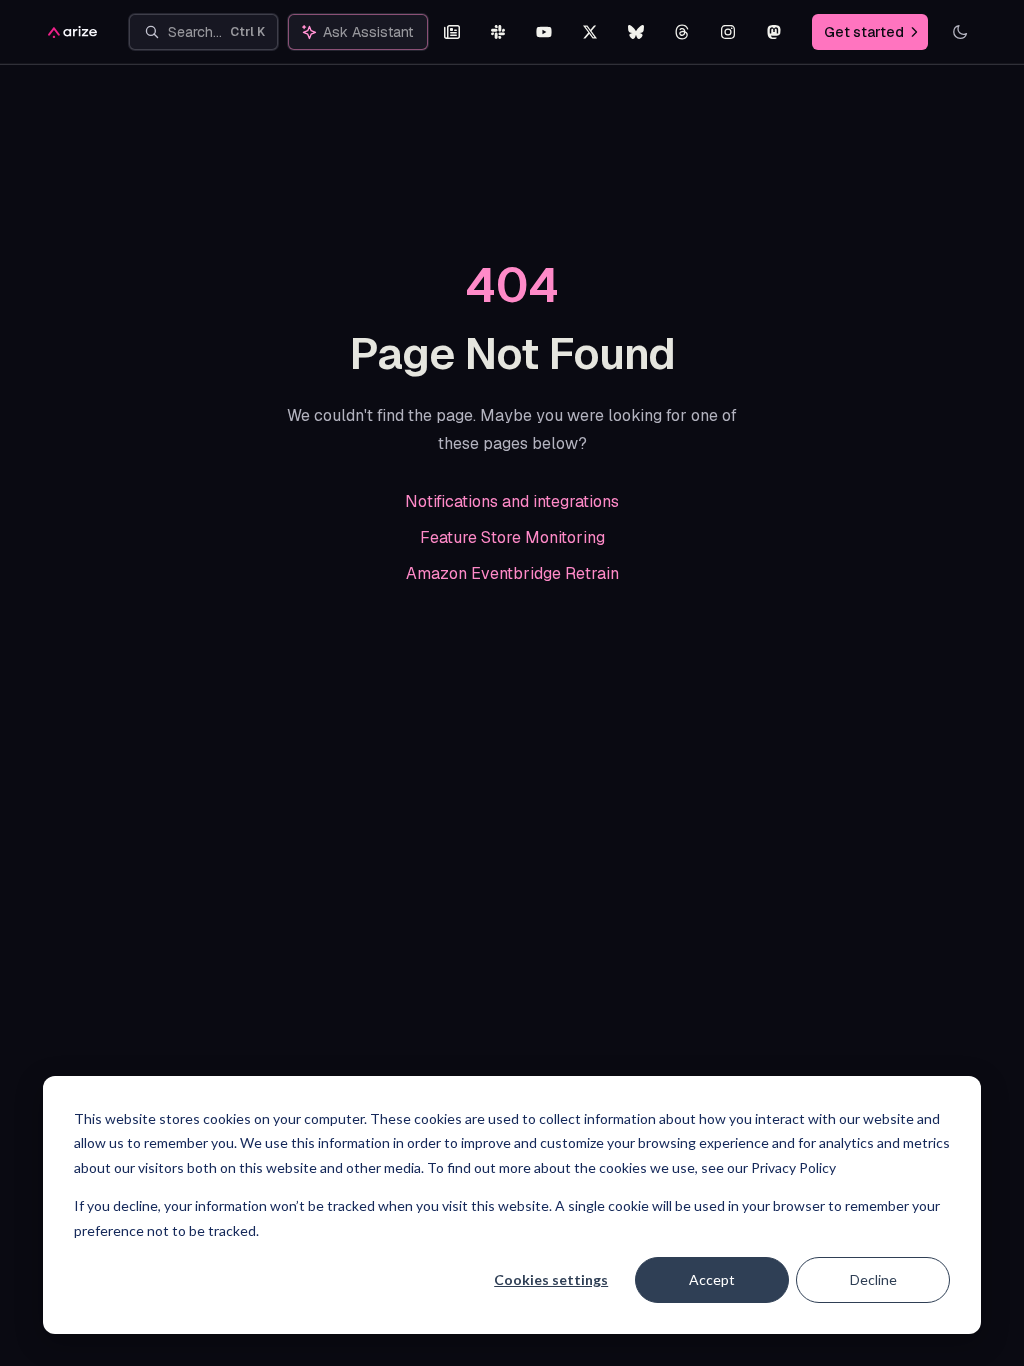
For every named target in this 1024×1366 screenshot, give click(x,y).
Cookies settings (551, 1279)
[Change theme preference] (960, 32)
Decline (873, 1279)
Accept (712, 1279)
